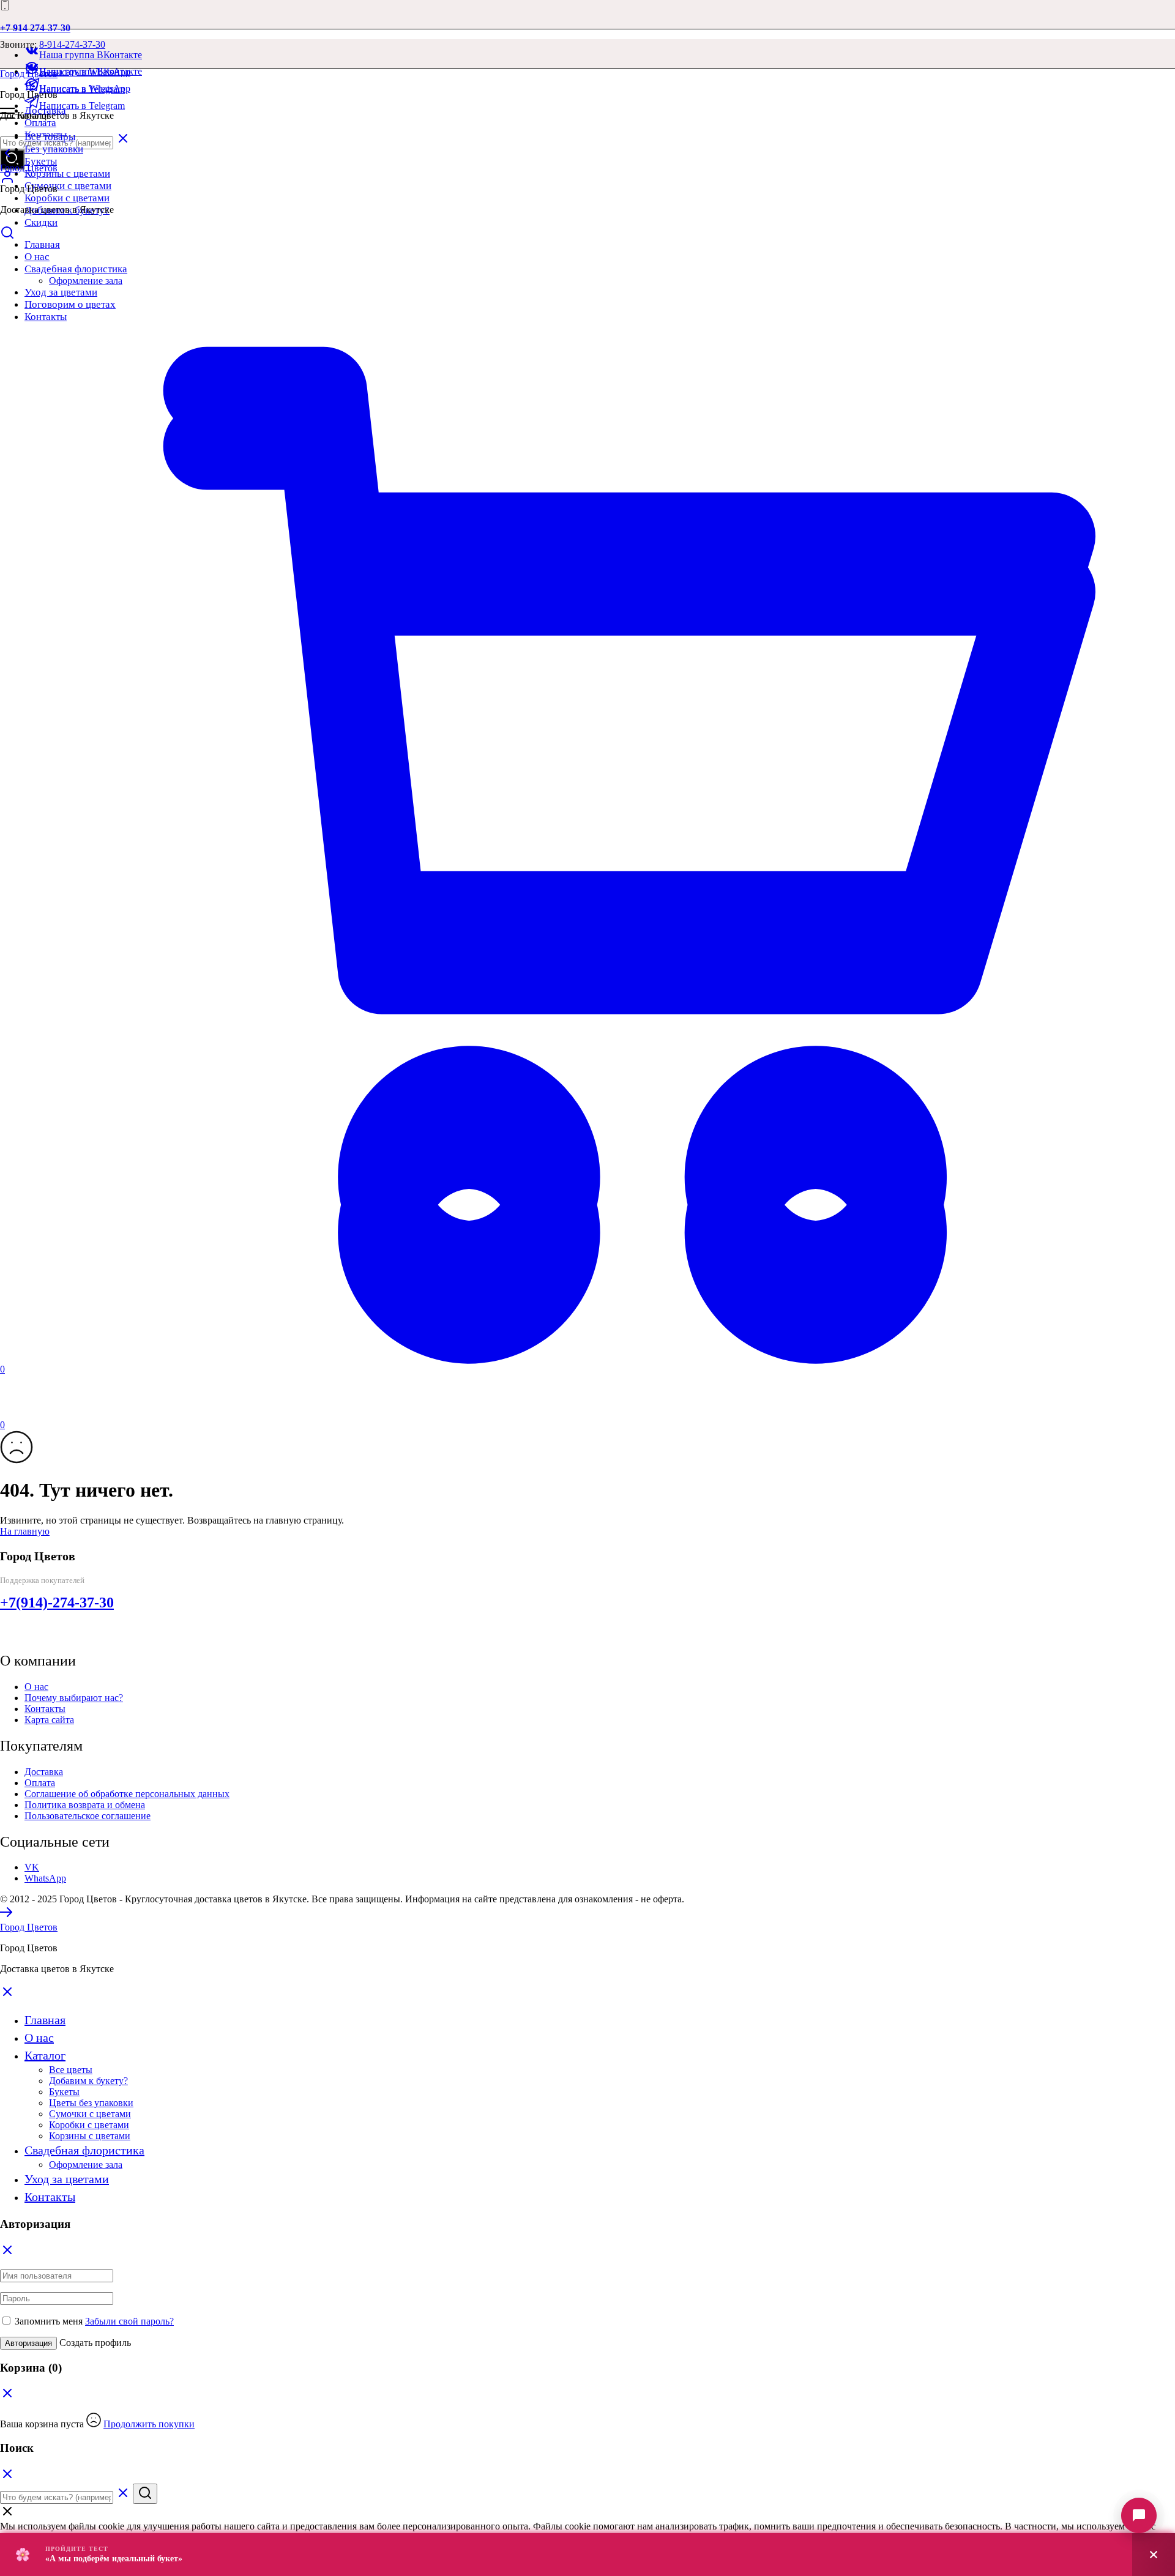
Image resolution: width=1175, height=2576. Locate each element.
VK (32, 1867)
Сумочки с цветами (68, 186)
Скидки (41, 222)
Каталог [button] (45, 2055)
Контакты (45, 1709)
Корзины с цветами (67, 173)
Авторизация (28, 2343)
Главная (45, 2020)
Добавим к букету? (88, 2081)
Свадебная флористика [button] (84, 2150)
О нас (36, 1687)
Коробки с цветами (67, 198)
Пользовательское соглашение (88, 1816)
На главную (25, 1531)
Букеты (41, 161)
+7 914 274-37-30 (35, 28)
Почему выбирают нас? (74, 1698)
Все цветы (71, 2070)
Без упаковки (54, 149)
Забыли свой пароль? (129, 2321)
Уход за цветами (67, 2179)
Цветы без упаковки (91, 2103)
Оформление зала (86, 2165)
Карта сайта (49, 1720)
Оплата (40, 123)
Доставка (44, 1772)
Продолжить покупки (149, 2424)
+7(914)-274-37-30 (57, 1603)
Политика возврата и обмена (85, 1805)
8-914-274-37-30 (72, 44)
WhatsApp (45, 1878)
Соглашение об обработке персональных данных (127, 1794)
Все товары (50, 137)
